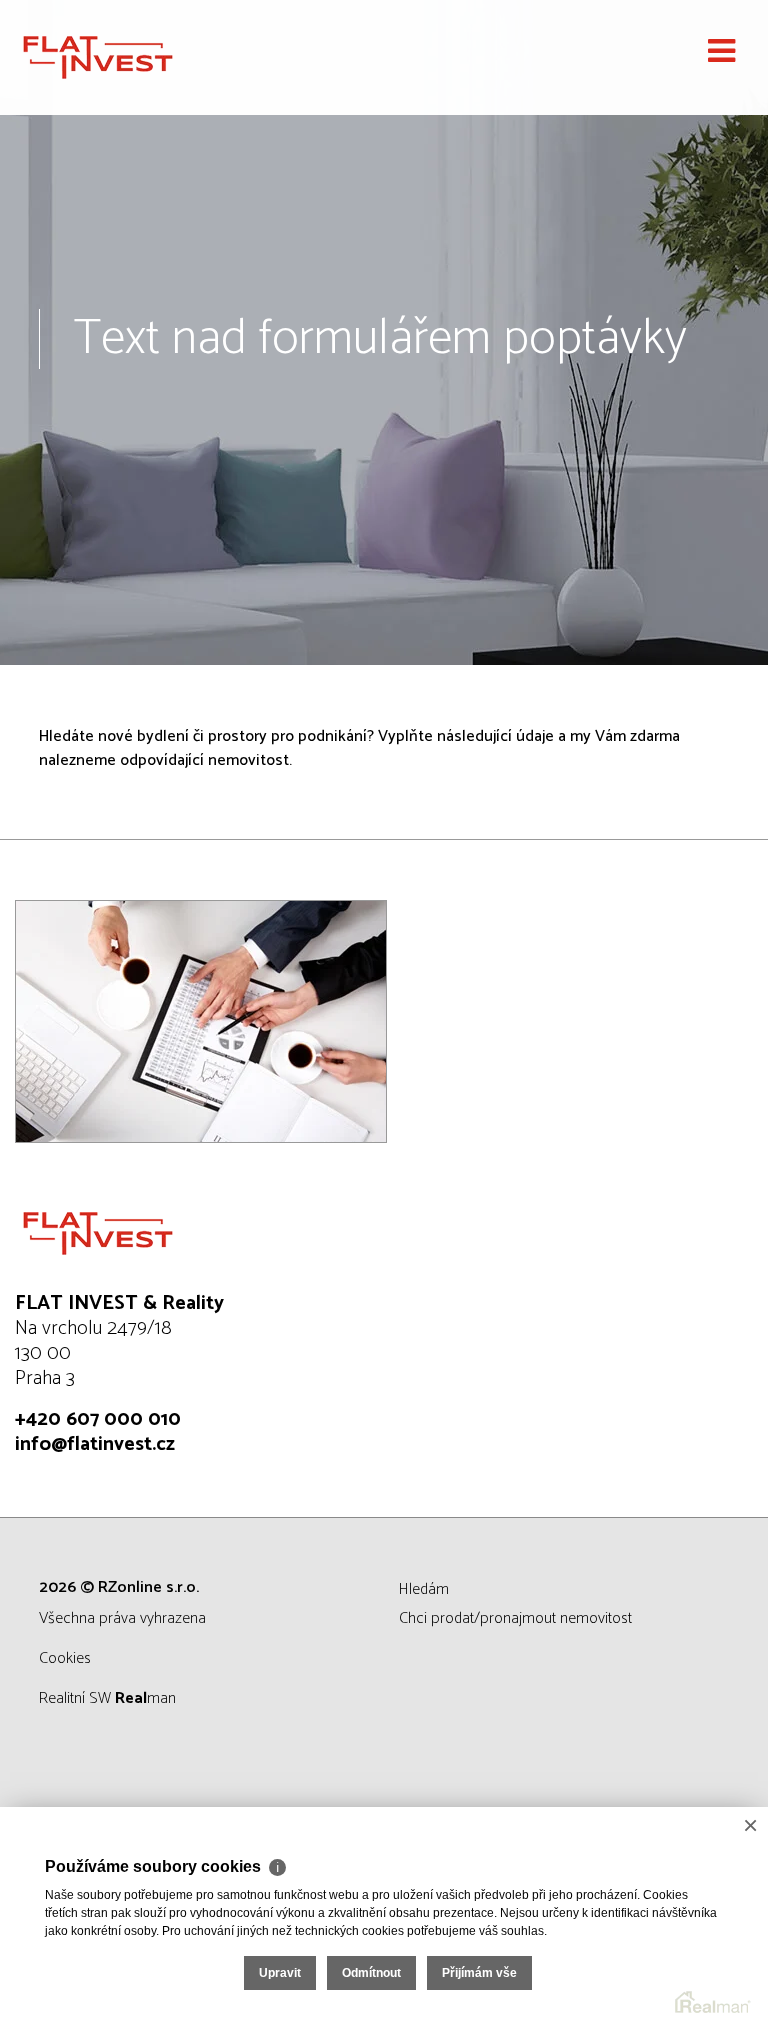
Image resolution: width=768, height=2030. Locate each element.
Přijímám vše (479, 1973)
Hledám (424, 1589)
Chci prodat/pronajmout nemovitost (515, 1618)
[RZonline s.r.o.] (115, 57)
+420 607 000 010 (98, 1419)
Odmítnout (371, 1973)
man (145, 1698)
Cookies (65, 1658)
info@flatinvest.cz (95, 1444)
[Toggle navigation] (721, 52)
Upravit (280, 1973)
